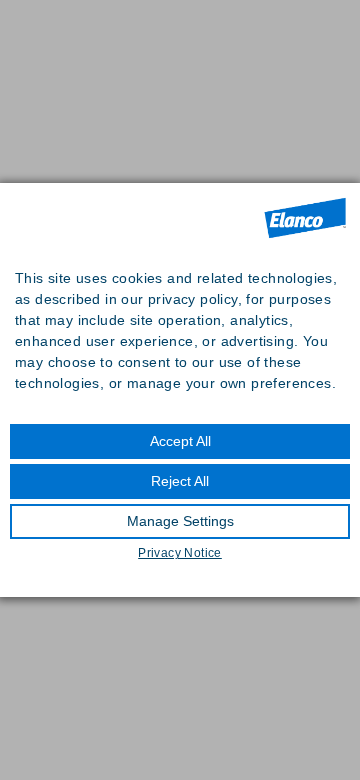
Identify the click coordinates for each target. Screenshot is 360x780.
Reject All (180, 481)
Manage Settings (180, 521)
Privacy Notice (180, 553)
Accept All (180, 441)
